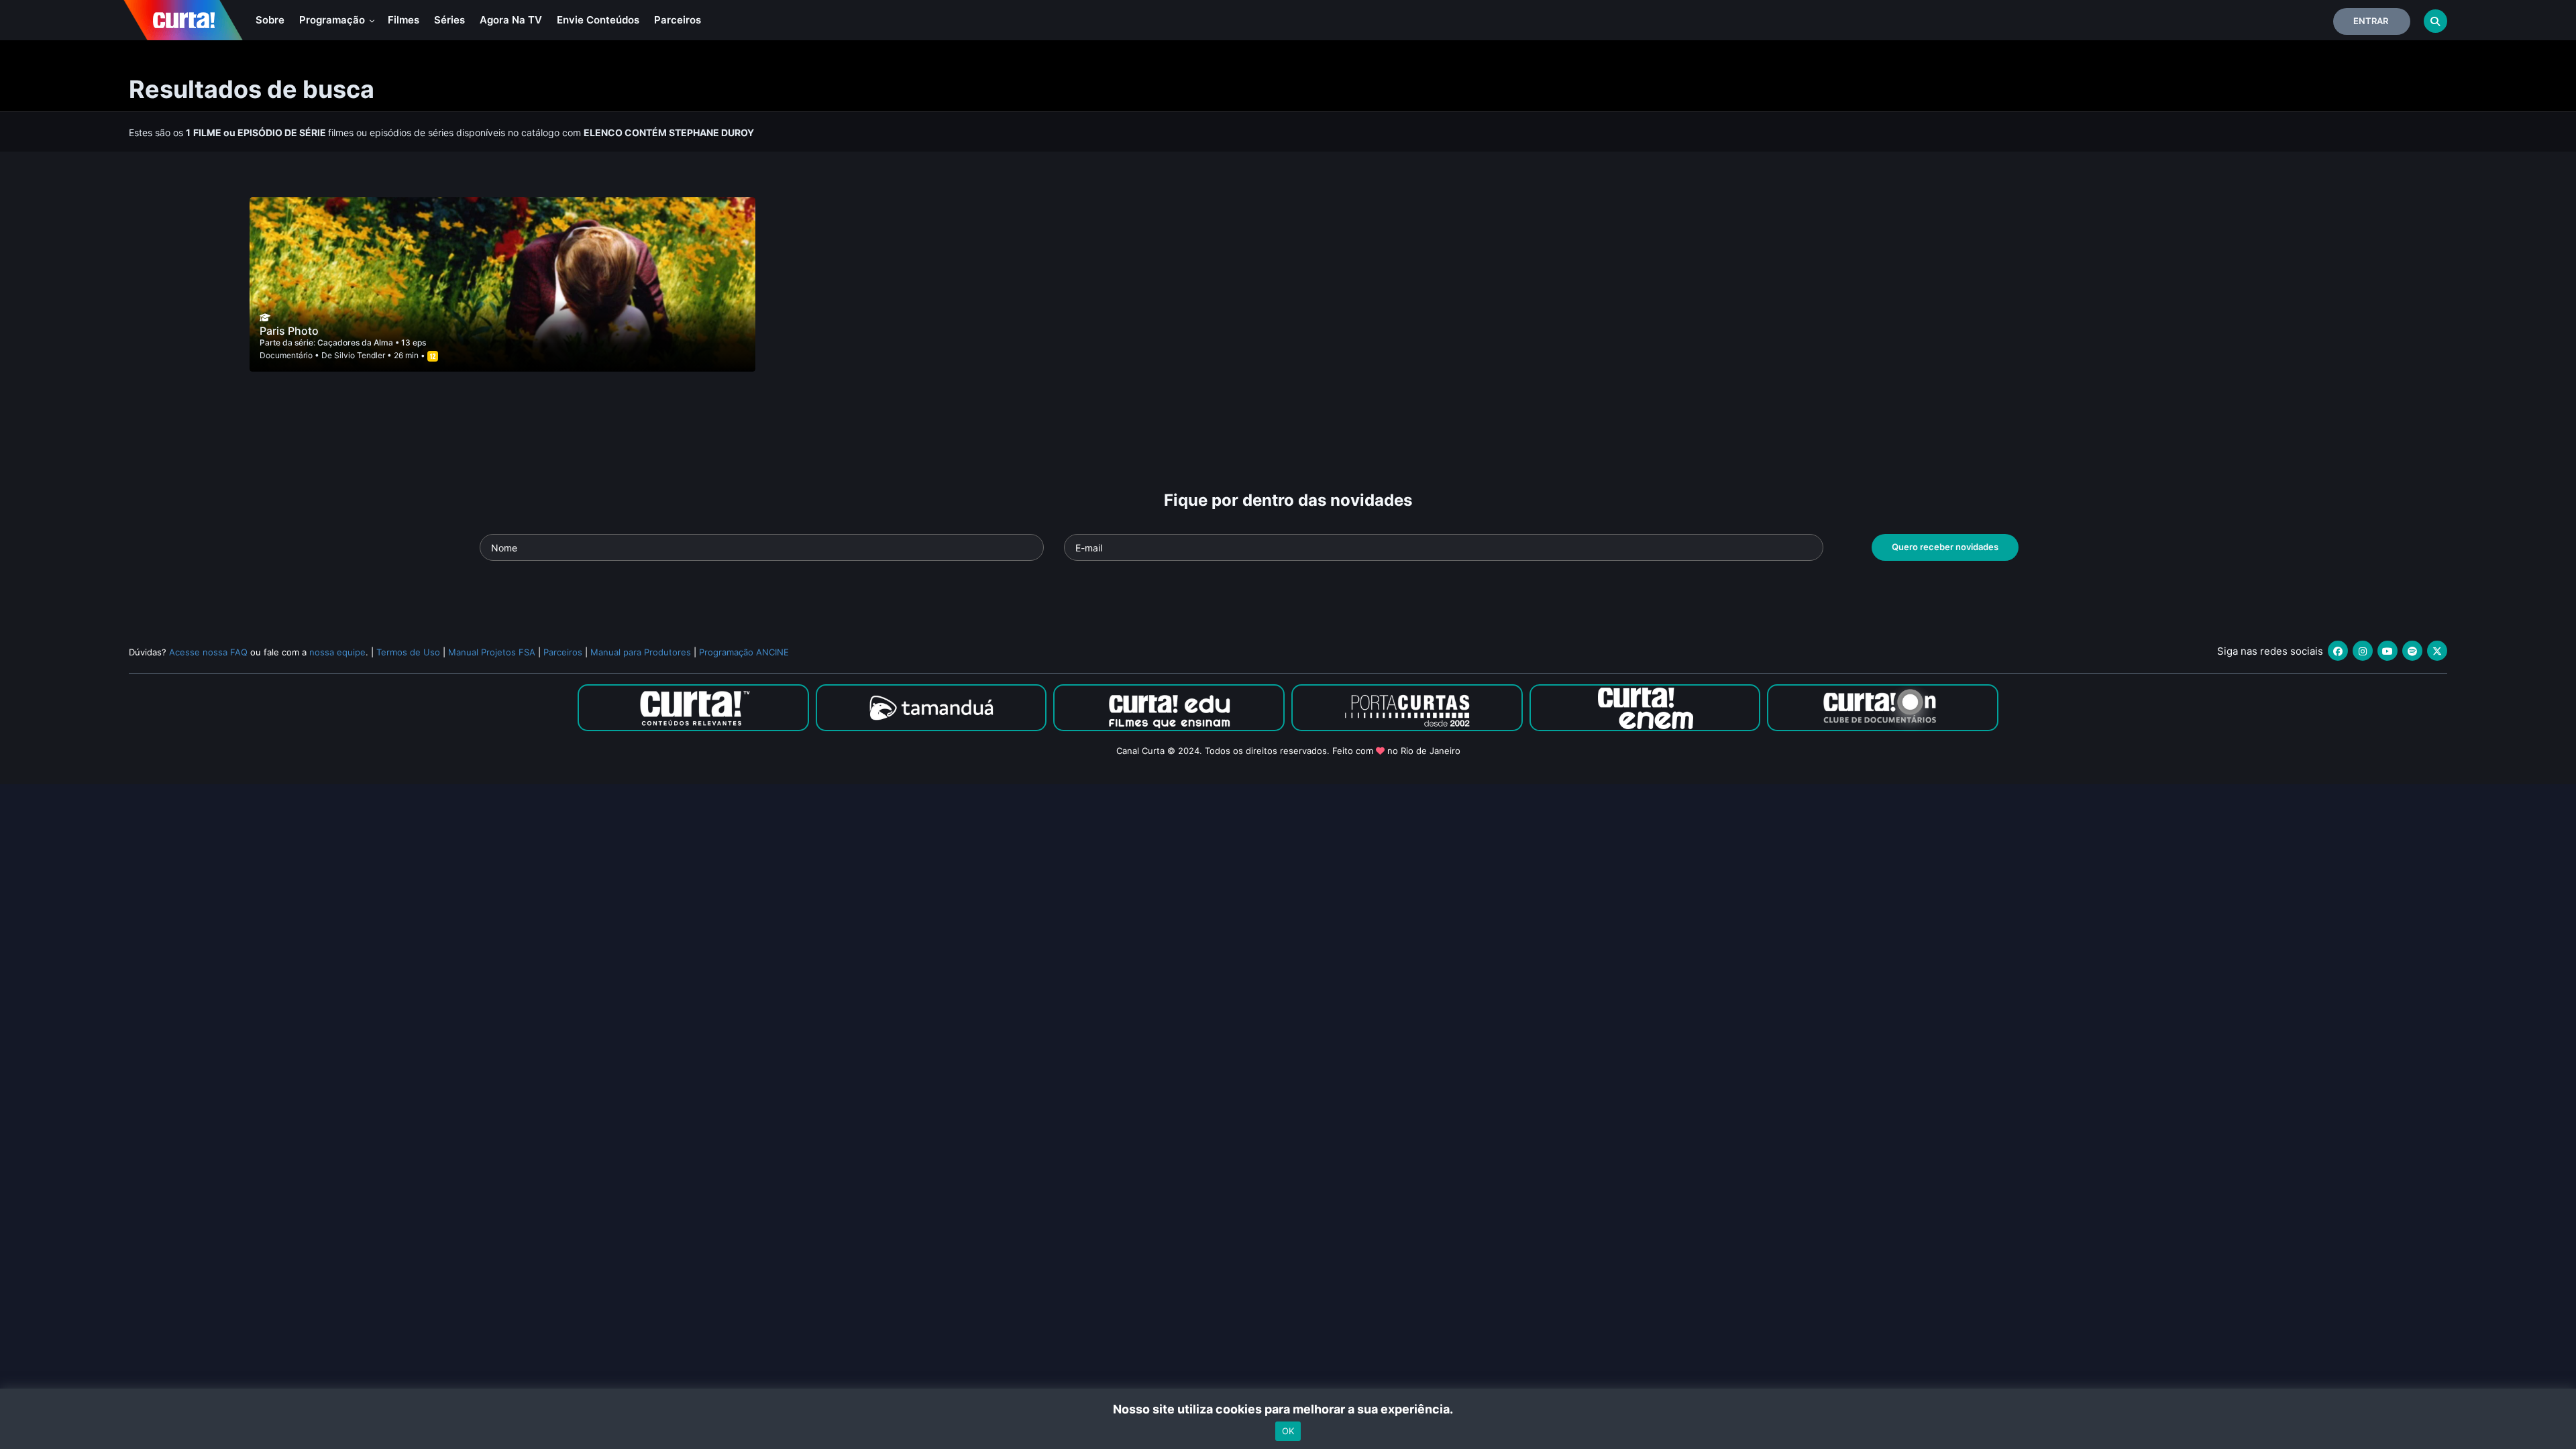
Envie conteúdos (598, 20)
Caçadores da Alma (356, 342)
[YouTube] (2387, 651)
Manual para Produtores (641, 652)
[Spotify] (2412, 651)
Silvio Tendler (360, 355)
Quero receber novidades (1945, 547)
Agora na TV (511, 20)
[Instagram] (2363, 651)
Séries (449, 20)
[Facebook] (2338, 651)
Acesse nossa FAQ (208, 652)
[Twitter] (2437, 651)
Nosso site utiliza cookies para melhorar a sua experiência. (1288, 1409)
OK (1288, 1431)
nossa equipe (337, 652)
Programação (333, 20)
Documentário (286, 355)
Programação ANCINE (744, 652)
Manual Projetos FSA (492, 652)
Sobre (270, 20)
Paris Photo (289, 331)
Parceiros (678, 20)
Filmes (404, 20)
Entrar (2371, 21)
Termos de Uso (408, 652)
